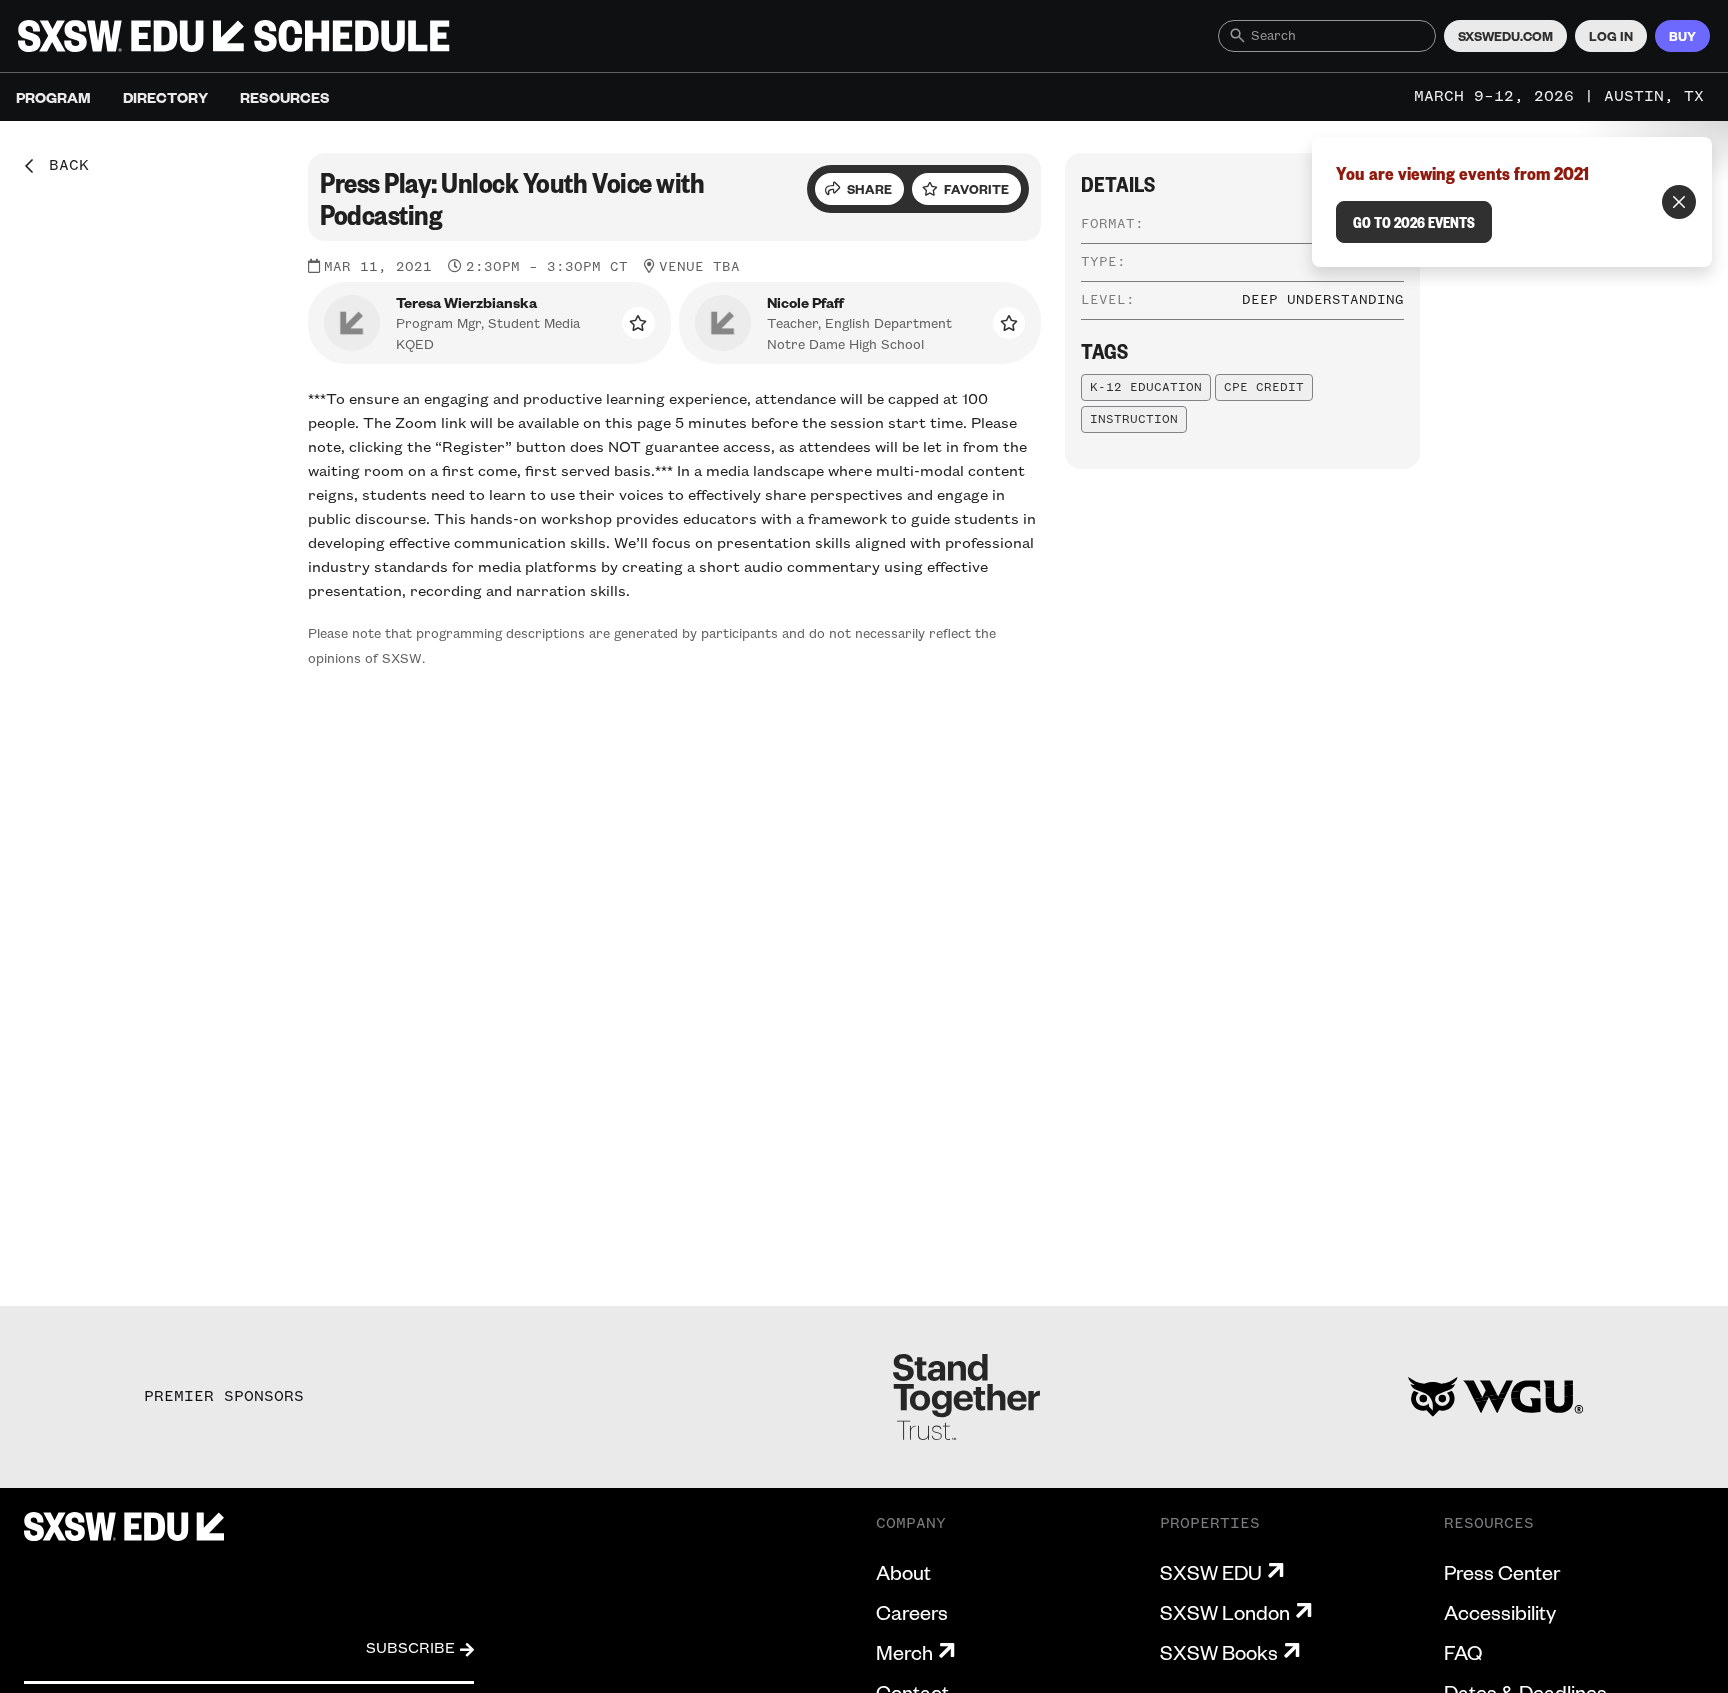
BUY (1682, 36)
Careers (912, 1612)
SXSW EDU (1211, 1572)
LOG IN (1611, 36)
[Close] (1679, 202)
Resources (285, 97)
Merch (904, 1652)
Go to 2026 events (1414, 222)
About (903, 1572)
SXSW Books (1219, 1652)
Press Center (1502, 1572)
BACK (62, 166)
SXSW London (1225, 1612)
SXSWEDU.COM (1505, 36)
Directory (165, 97)
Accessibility (1500, 1612)
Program (53, 97)
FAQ (1463, 1652)
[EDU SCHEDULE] (234, 36)
